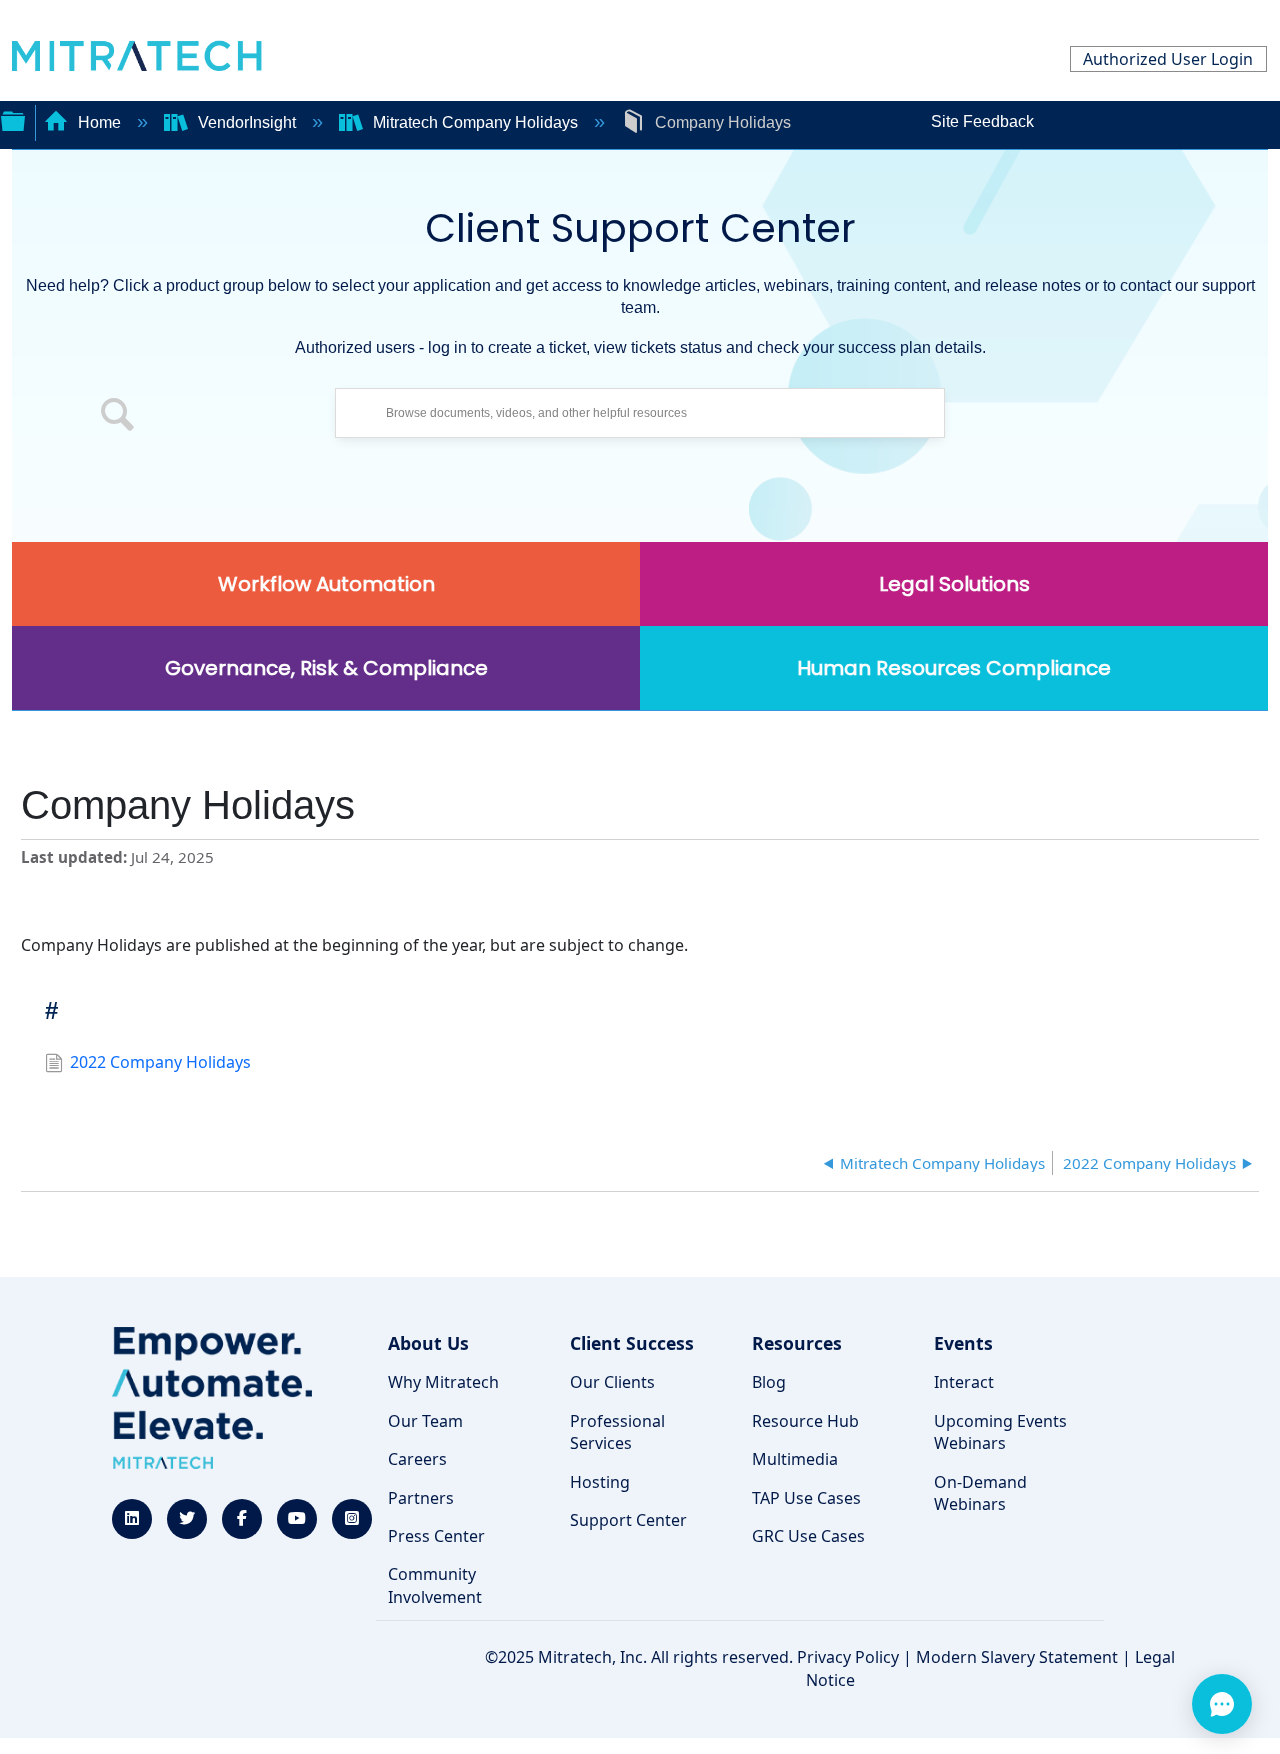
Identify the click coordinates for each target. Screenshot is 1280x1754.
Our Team (425, 1421)
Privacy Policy (848, 1657)
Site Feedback (982, 121)
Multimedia (795, 1459)
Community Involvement (435, 1585)
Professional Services (617, 1432)
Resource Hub (805, 1421)
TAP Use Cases (806, 1498)
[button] (118, 418)
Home (99, 122)
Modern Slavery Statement (1017, 1657)
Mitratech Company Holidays (475, 122)
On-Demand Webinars (980, 1493)
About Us (428, 1343)
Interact (964, 1382)
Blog (769, 1382)
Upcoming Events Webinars (1000, 1432)
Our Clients (612, 1382)
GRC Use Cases (808, 1536)
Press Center (436, 1536)
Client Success (632, 1343)
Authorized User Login (1168, 59)
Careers (417, 1459)
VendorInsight (247, 122)
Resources (797, 1343)
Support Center (628, 1520)
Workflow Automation (326, 584)
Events (963, 1343)
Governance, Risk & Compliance (326, 668)
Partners (421, 1498)
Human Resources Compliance (954, 668)
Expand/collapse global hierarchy (13, 119)
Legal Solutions (954, 584)
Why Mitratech (443, 1382)
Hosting (600, 1482)
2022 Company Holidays (160, 1062)
